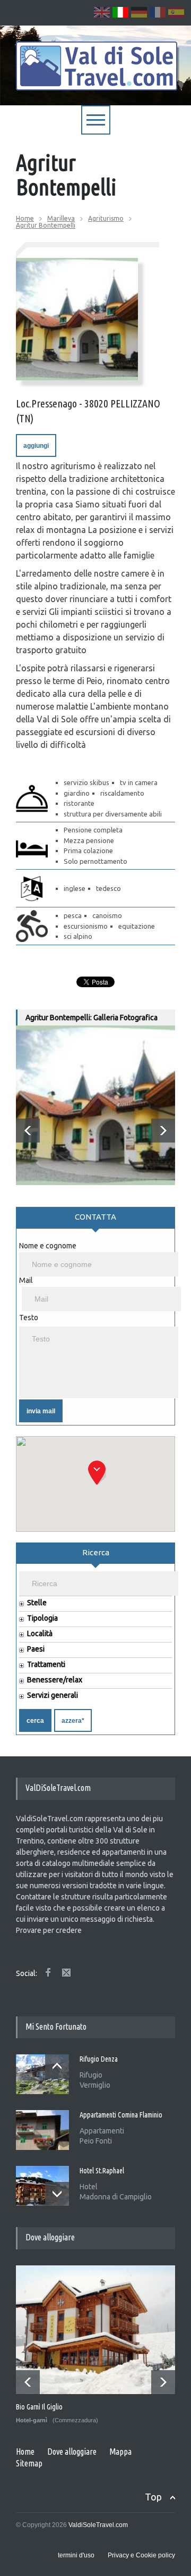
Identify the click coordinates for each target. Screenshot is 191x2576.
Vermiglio (95, 2085)
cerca (35, 1721)
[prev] (28, 1131)
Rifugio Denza (99, 2059)
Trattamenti (46, 1665)
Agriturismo (106, 218)
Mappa (120, 2452)
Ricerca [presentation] (96, 1552)
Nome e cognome (48, 1246)
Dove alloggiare (72, 2452)
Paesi (36, 1649)
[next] (163, 1131)
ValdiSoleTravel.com (98, 2525)
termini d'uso (76, 2555)
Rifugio (91, 2075)
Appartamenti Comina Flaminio (121, 2115)
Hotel (89, 2187)
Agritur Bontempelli (46, 225)
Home (25, 218)
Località (40, 1634)
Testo (29, 1318)
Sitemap (29, 2463)
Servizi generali (53, 1695)
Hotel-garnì (32, 2420)
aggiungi (36, 446)
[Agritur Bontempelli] (77, 319)
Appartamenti (102, 2131)
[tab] (95, 1221)
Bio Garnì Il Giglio (39, 2407)
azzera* (73, 1721)
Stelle (37, 1603)
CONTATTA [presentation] (95, 1217)
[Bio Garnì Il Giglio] (96, 2330)
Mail (26, 1280)
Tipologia (42, 1618)
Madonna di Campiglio (116, 2197)
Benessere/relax (55, 1680)
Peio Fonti (96, 2141)
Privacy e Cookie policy (141, 2555)
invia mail (41, 1411)
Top (153, 2497)
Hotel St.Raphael (102, 2171)
